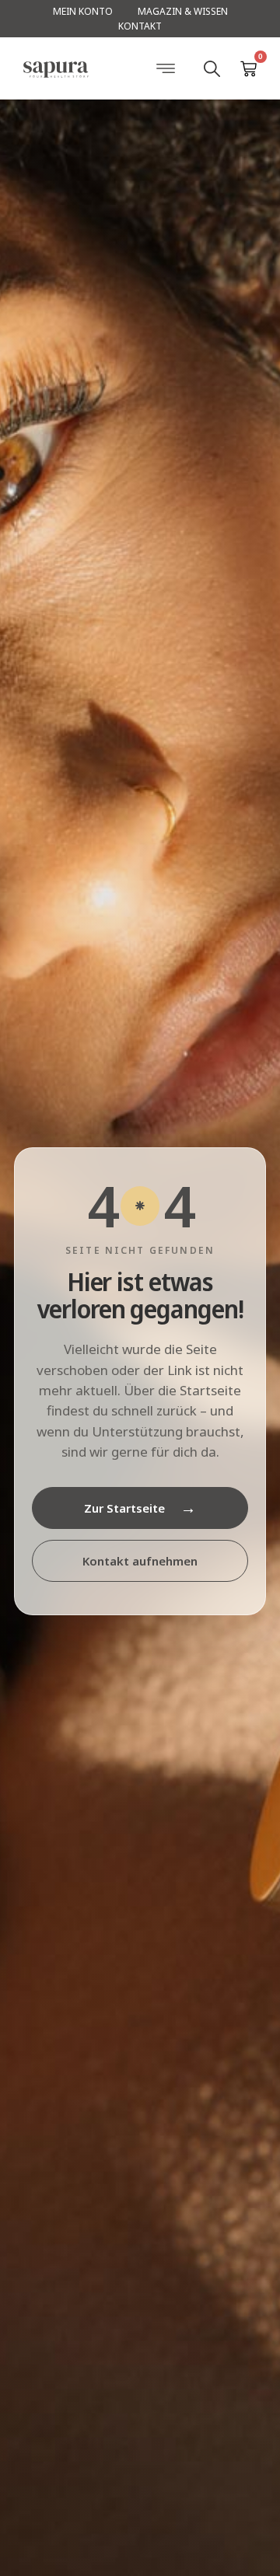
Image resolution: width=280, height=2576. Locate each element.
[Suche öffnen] (212, 68)
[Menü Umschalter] (166, 68)
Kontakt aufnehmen (140, 1561)
